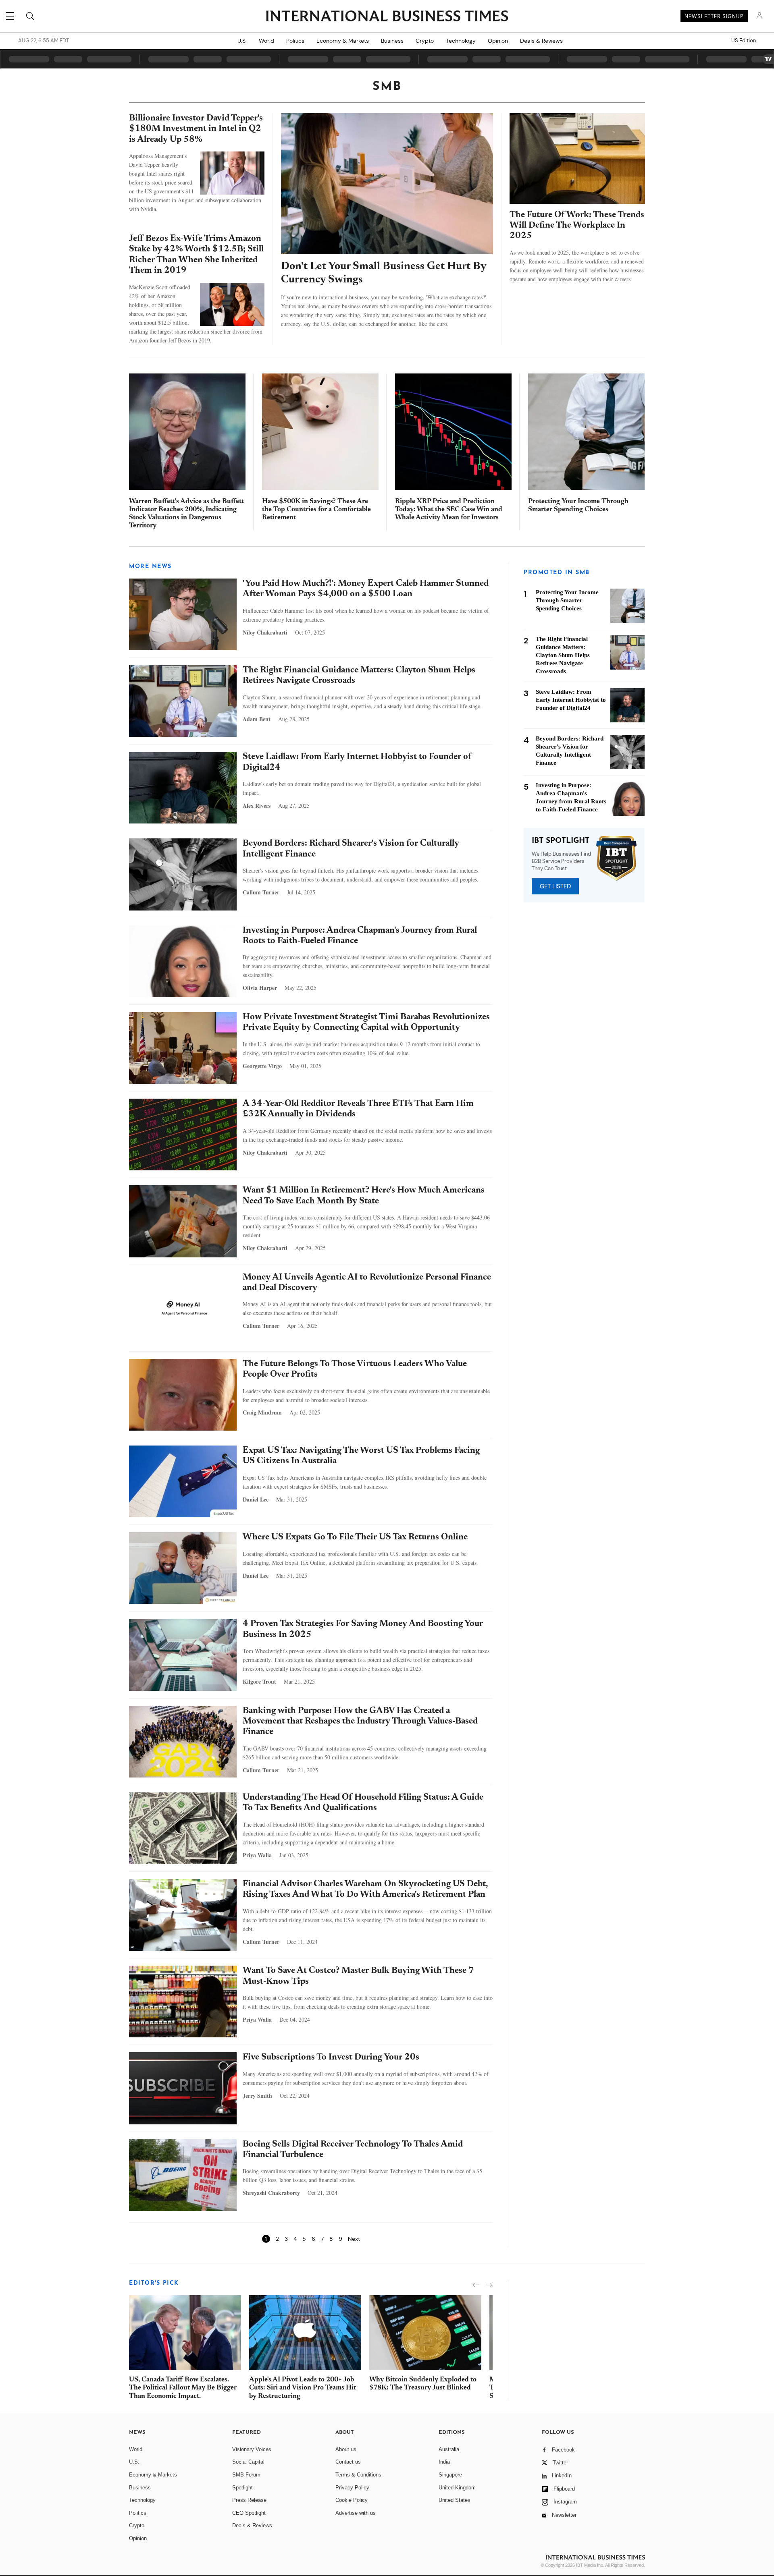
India (444, 2462)
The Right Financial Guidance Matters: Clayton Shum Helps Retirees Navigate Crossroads (563, 655)
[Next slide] (489, 2285)
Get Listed (555, 886)
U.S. (242, 41)
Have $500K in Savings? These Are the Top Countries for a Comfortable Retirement (316, 510)
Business (392, 41)
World (266, 41)
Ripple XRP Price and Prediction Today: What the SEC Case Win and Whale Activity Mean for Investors (449, 510)
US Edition (744, 41)
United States (455, 2500)
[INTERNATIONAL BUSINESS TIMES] (387, 17)
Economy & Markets (343, 41)
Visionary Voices (252, 2449)
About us (346, 2449)
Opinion (498, 41)
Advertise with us (356, 2513)
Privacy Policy (352, 2488)
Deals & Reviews (541, 41)
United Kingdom (457, 2488)
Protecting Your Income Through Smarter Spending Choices (567, 600)
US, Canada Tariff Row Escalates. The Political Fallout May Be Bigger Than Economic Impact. (183, 2388)
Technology (461, 41)
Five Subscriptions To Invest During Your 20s (331, 2057)
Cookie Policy (352, 2500)
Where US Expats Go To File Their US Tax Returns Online (355, 1537)
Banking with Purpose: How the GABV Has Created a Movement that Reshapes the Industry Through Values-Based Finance (360, 1722)
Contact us (348, 2462)
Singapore (450, 2475)
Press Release (249, 2500)
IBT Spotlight (561, 841)
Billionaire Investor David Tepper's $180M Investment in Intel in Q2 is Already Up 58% (196, 129)
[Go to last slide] (476, 2285)
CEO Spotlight (249, 2513)
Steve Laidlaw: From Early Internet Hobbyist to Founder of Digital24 (571, 700)
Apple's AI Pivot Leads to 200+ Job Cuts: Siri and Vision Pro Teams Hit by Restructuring (303, 2388)
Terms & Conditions (358, 2475)
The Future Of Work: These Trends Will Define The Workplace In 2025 (577, 226)
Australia (449, 2449)
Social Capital (248, 2462)
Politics (295, 41)
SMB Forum (246, 2475)
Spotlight (242, 2488)
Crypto (425, 41)
